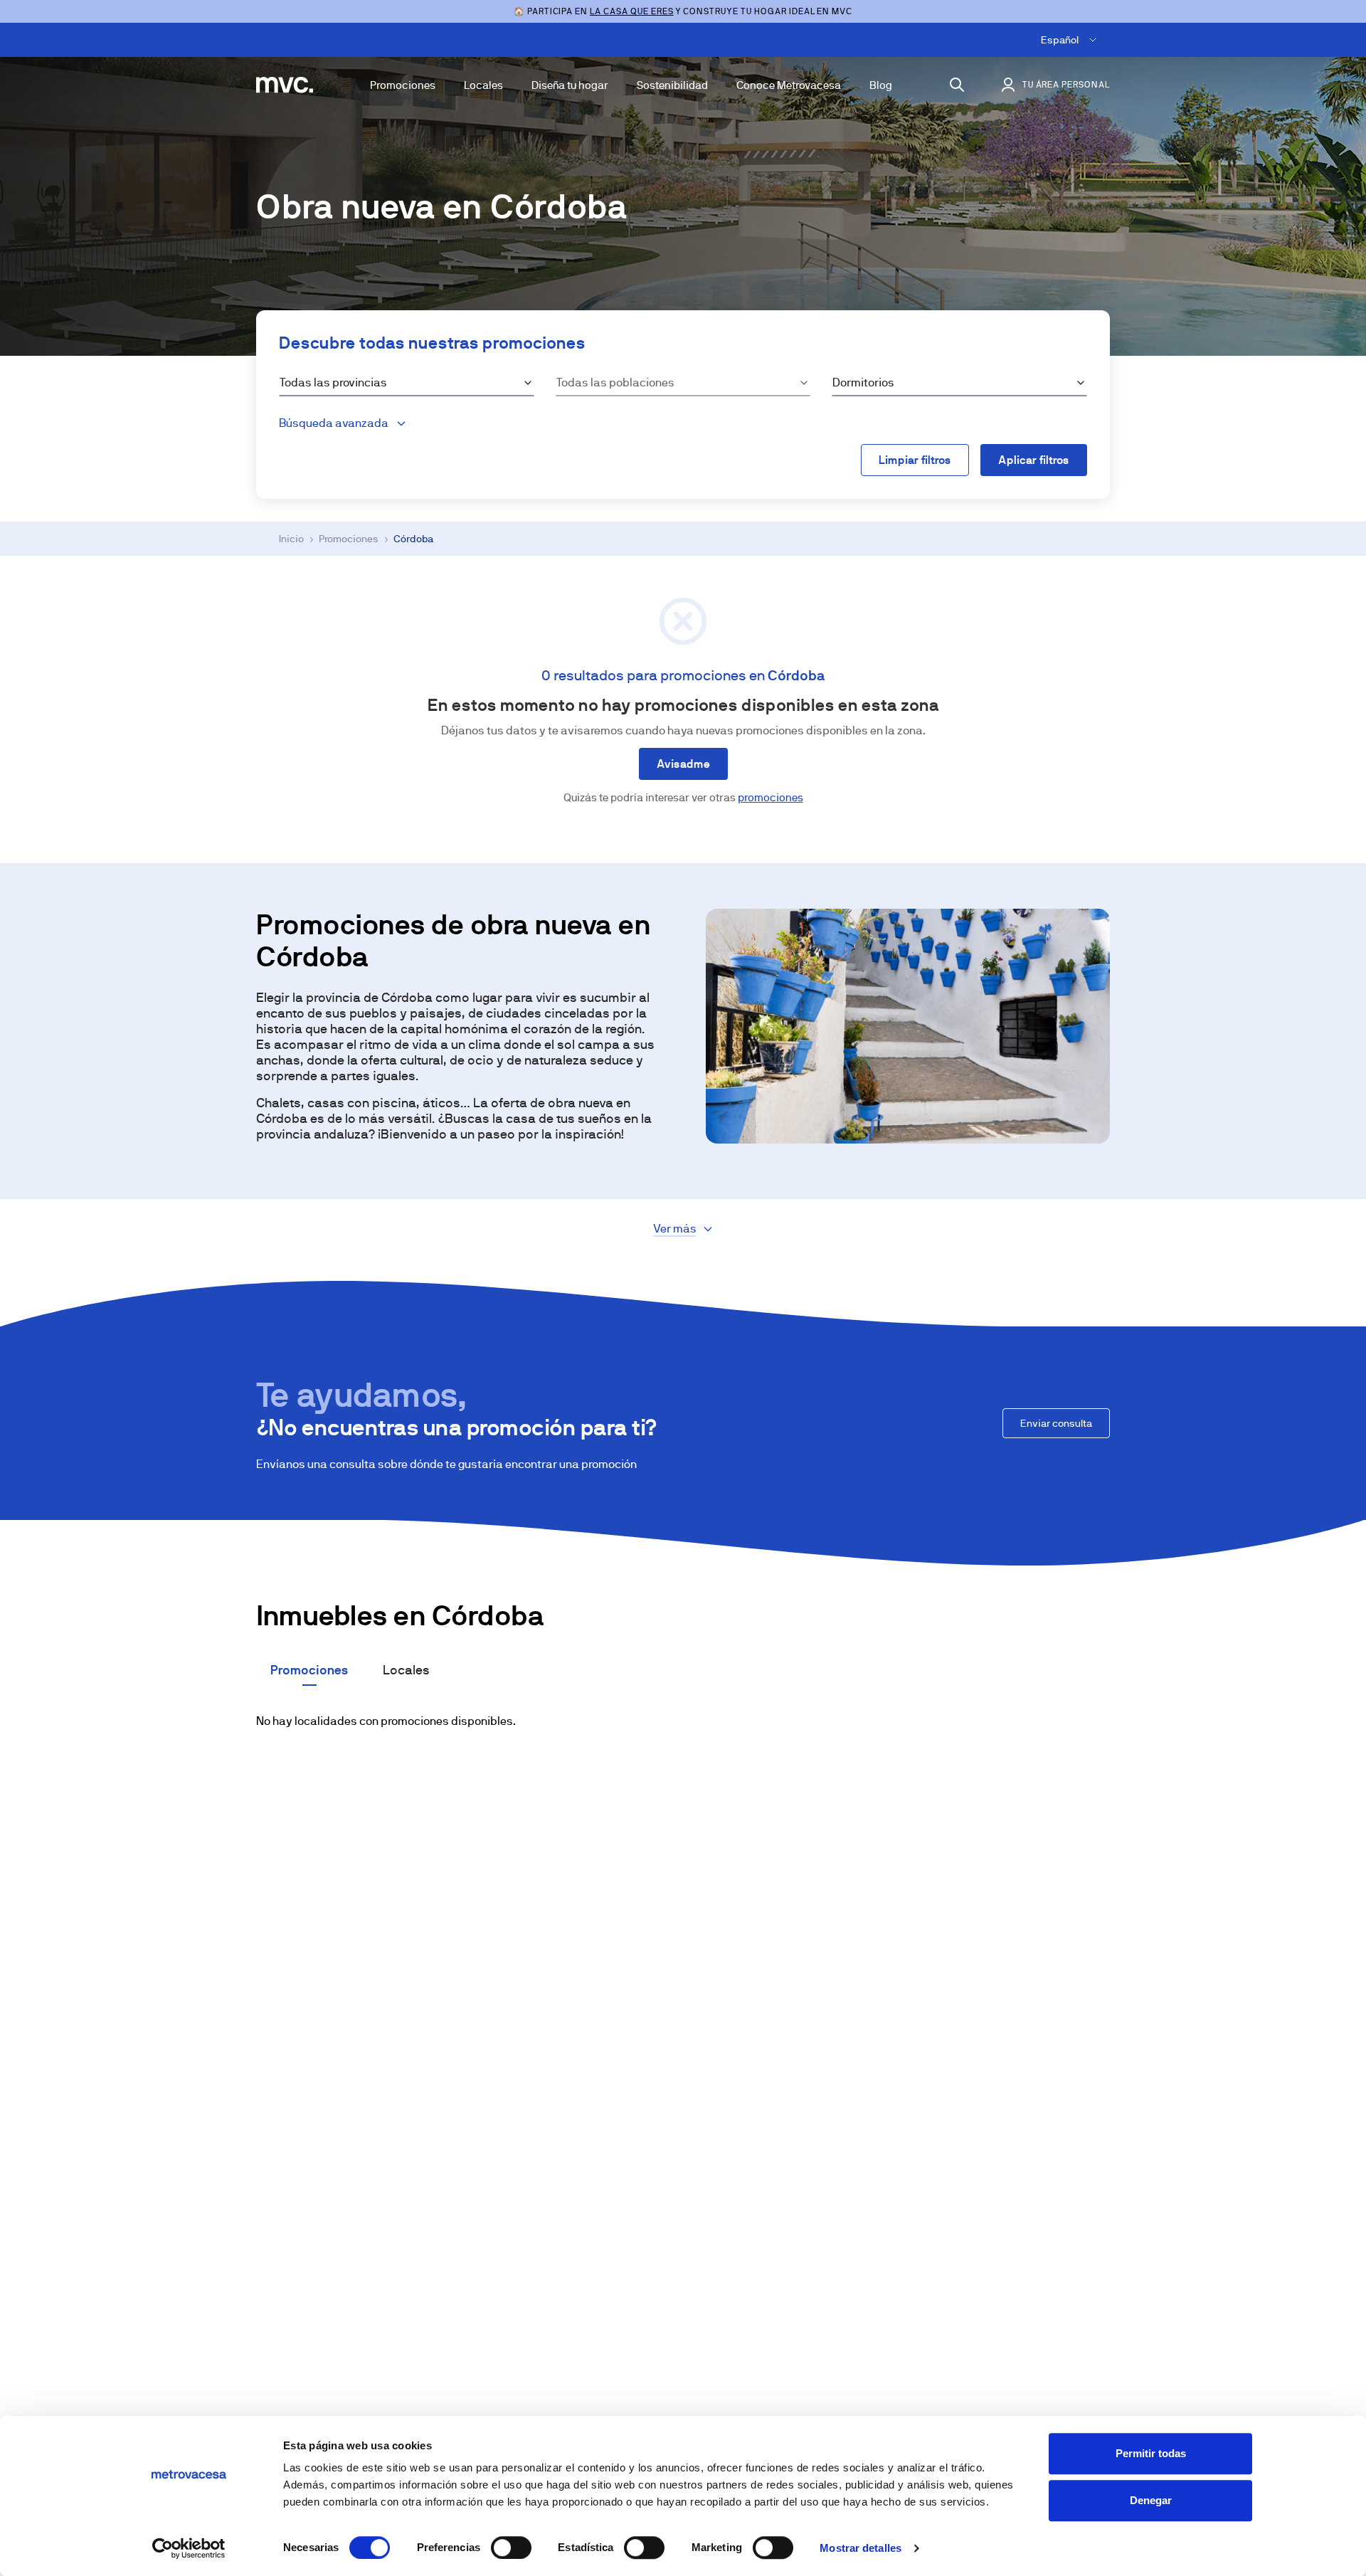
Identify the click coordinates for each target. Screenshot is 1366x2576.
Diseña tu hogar (570, 85)
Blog (881, 85)
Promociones (403, 85)
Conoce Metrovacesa (789, 85)
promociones (771, 797)
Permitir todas (1151, 2453)
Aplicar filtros (1034, 460)
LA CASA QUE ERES (631, 11)
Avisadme (683, 764)
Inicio (291, 539)
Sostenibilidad (672, 85)
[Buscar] (957, 85)
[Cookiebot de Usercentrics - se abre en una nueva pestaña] (189, 2548)
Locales (483, 85)
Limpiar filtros (915, 460)
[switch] (511, 2548)
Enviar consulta (1056, 1423)
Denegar (1151, 2500)
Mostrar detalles (861, 2548)
